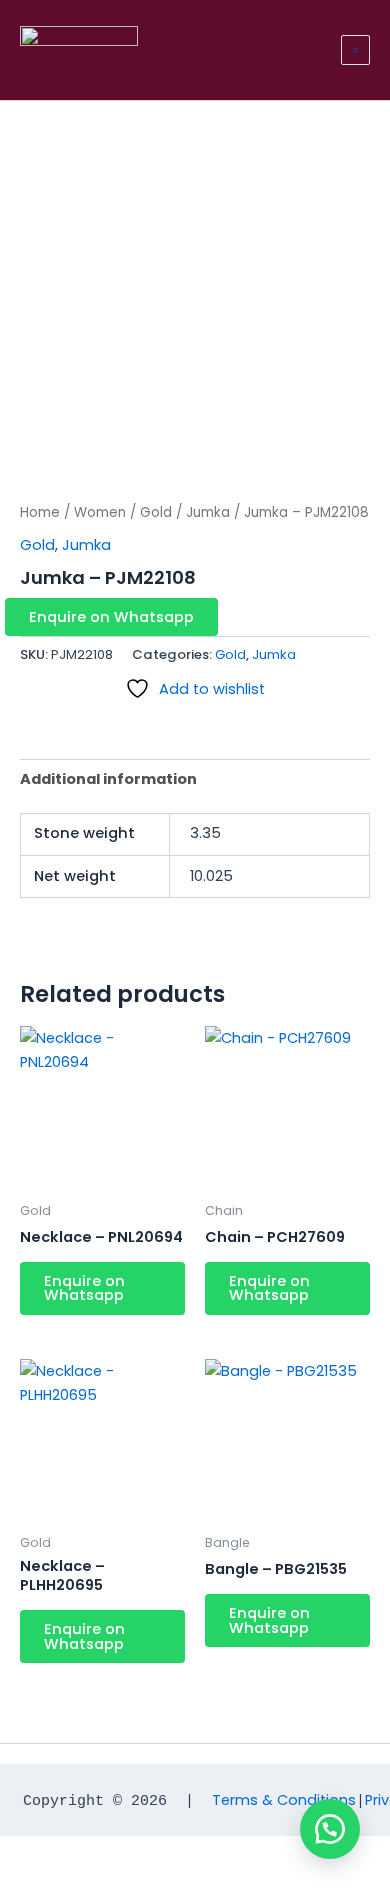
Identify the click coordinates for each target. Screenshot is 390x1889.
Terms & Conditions (284, 1800)
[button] (195, 617)
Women (100, 512)
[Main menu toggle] (355, 49)
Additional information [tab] (108, 779)
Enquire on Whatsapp (111, 617)
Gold (156, 512)
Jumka (208, 512)
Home (40, 512)
